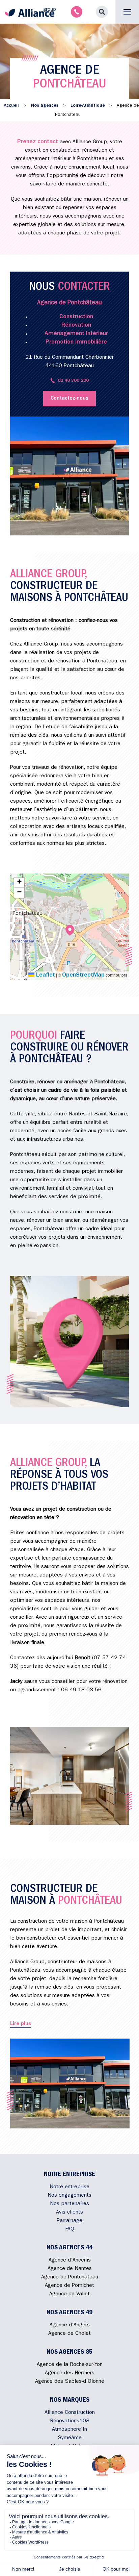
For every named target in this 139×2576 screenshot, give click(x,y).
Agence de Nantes (70, 2269)
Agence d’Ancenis (70, 2261)
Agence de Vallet (69, 2294)
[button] (102, 12)
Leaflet (45, 976)
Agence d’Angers (70, 2325)
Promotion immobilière (76, 343)
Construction (76, 317)
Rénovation (76, 326)
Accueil (11, 106)
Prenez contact (38, 142)
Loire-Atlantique (88, 106)
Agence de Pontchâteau (70, 2277)
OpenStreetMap (83, 976)
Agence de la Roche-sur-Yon (70, 2365)
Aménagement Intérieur (76, 334)
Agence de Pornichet (69, 2286)
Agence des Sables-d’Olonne (70, 2382)
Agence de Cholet (69, 2334)
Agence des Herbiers (70, 2373)
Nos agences (45, 106)
